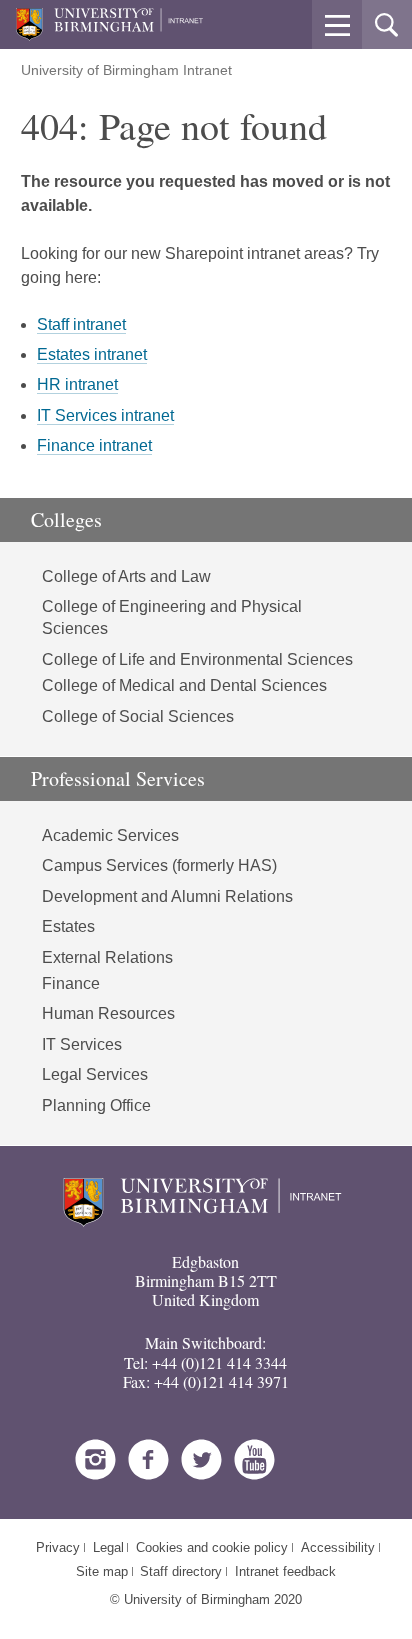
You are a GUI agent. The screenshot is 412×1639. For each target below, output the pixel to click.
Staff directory (181, 1571)
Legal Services (95, 1074)
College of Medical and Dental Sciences (184, 685)
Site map (102, 1571)
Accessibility (338, 1547)
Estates (68, 926)
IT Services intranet (105, 415)
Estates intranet (92, 354)
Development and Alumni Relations (167, 896)
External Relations (107, 957)
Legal (108, 1547)
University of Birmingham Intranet (126, 70)
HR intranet (77, 384)
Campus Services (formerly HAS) (159, 865)
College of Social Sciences (138, 716)
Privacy (58, 1547)
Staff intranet (81, 324)
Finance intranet (94, 445)
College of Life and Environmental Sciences (197, 659)
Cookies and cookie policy (212, 1547)
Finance (71, 983)
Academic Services (110, 835)
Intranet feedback (285, 1571)
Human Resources (108, 1013)
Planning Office (96, 1105)
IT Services (82, 1044)
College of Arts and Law (126, 576)
